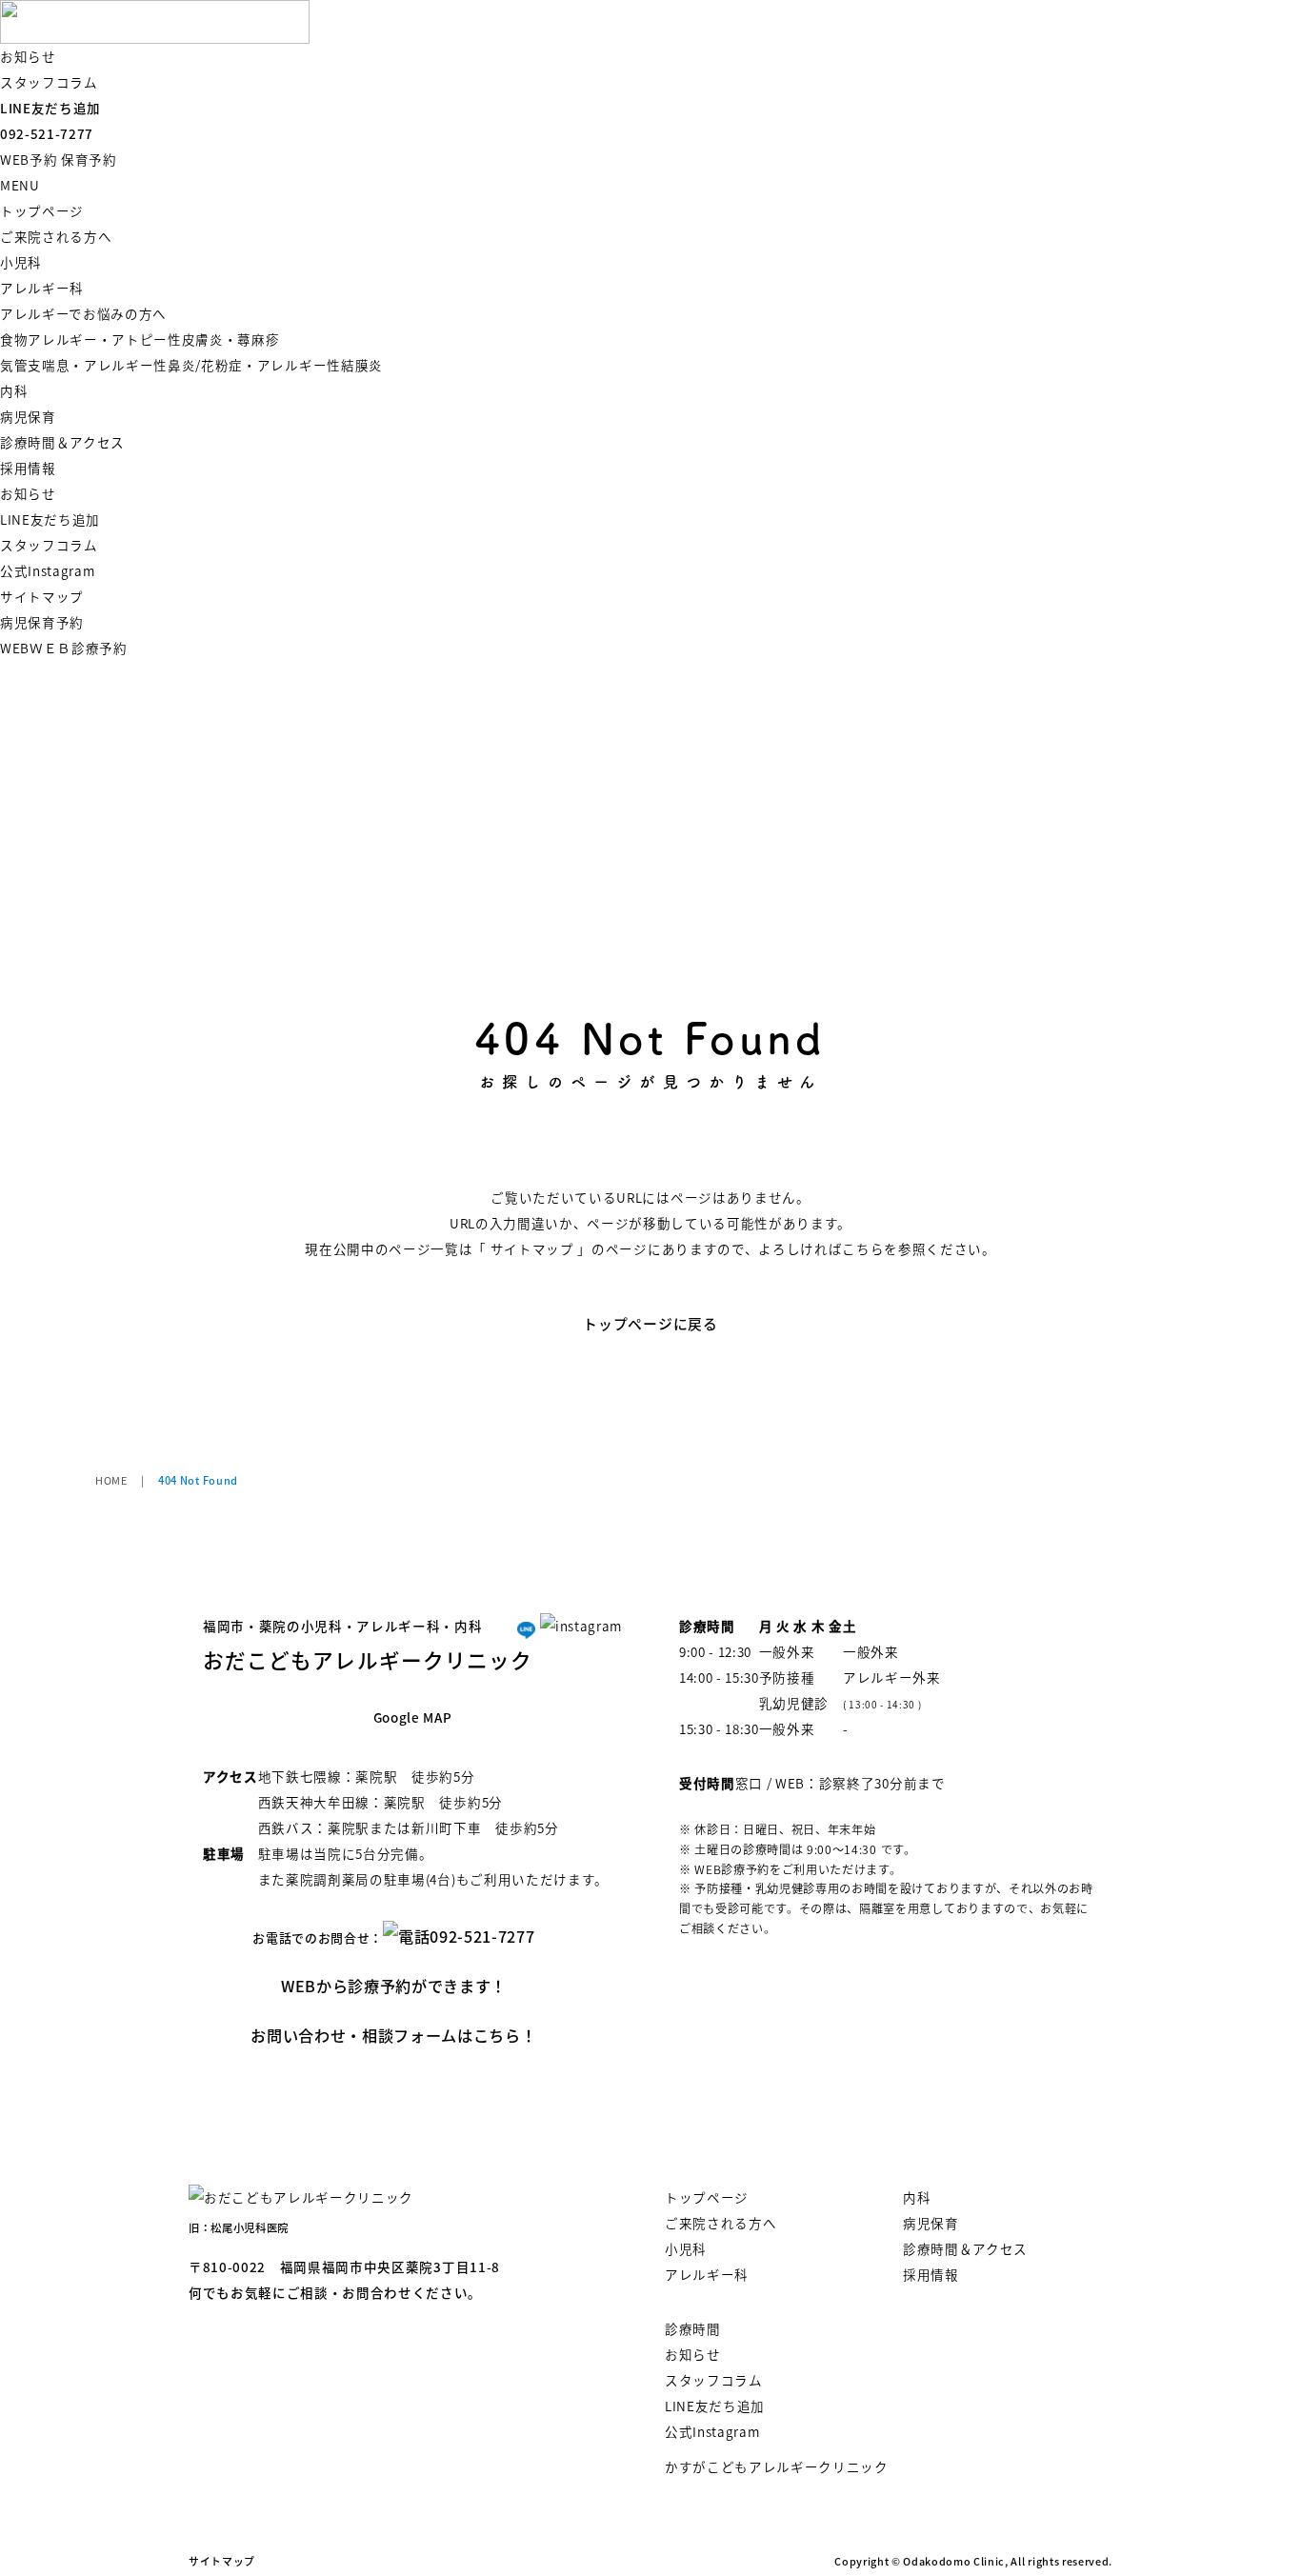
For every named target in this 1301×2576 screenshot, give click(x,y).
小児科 (21, 262)
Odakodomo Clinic (954, 2561)
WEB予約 (29, 159)
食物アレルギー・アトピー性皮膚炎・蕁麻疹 (140, 339)
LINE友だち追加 (50, 108)
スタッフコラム (49, 82)
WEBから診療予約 (394, 1986)
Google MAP (413, 1717)
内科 (14, 390)
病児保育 (28, 416)
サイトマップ (42, 596)
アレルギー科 (42, 288)
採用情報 (28, 468)
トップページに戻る (650, 1323)
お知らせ (28, 56)
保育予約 (89, 159)
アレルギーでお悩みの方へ (83, 313)
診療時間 (693, 2328)
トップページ (42, 210)
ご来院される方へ (56, 236)
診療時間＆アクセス (62, 442)
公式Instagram (47, 570)
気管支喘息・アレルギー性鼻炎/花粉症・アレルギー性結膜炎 (191, 365)
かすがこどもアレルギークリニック (777, 2466)
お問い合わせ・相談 (393, 2035)
